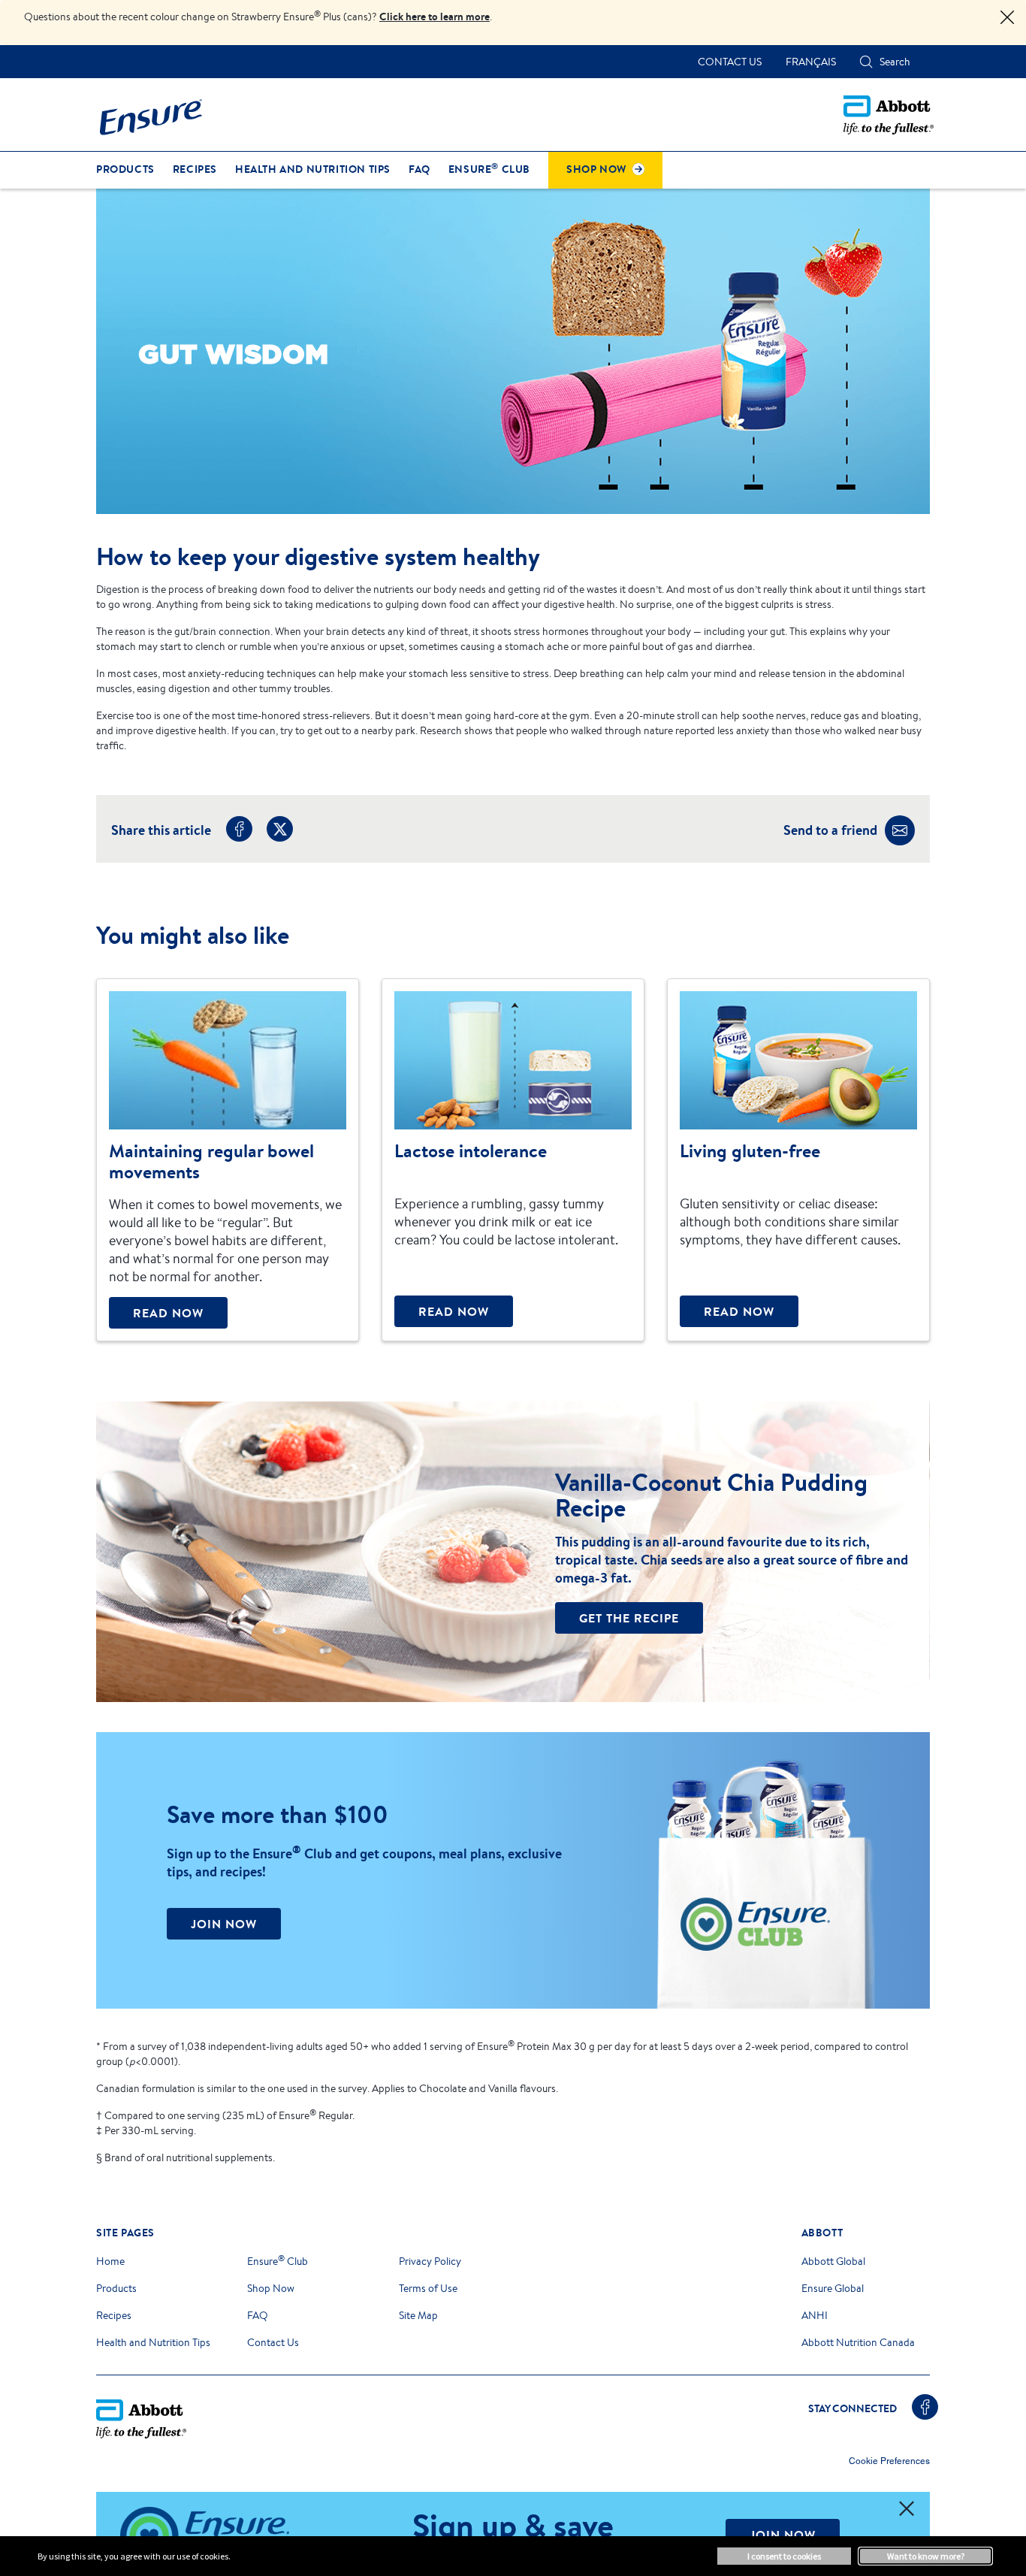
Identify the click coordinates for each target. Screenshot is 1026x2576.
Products (116, 2288)
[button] (866, 62)
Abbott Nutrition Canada (858, 2342)
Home (110, 2261)
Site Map (418, 2315)
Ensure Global (833, 2288)
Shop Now (271, 2288)
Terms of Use (428, 2288)
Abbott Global (833, 2261)
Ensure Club (278, 2261)
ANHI (815, 2315)
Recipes (114, 2315)
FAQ (258, 2315)
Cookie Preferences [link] (889, 2461)
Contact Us (273, 2342)
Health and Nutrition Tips (153, 2342)
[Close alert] (1007, 18)
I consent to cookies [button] (784, 2556)
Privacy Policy (430, 2261)
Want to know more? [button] (926, 2556)
